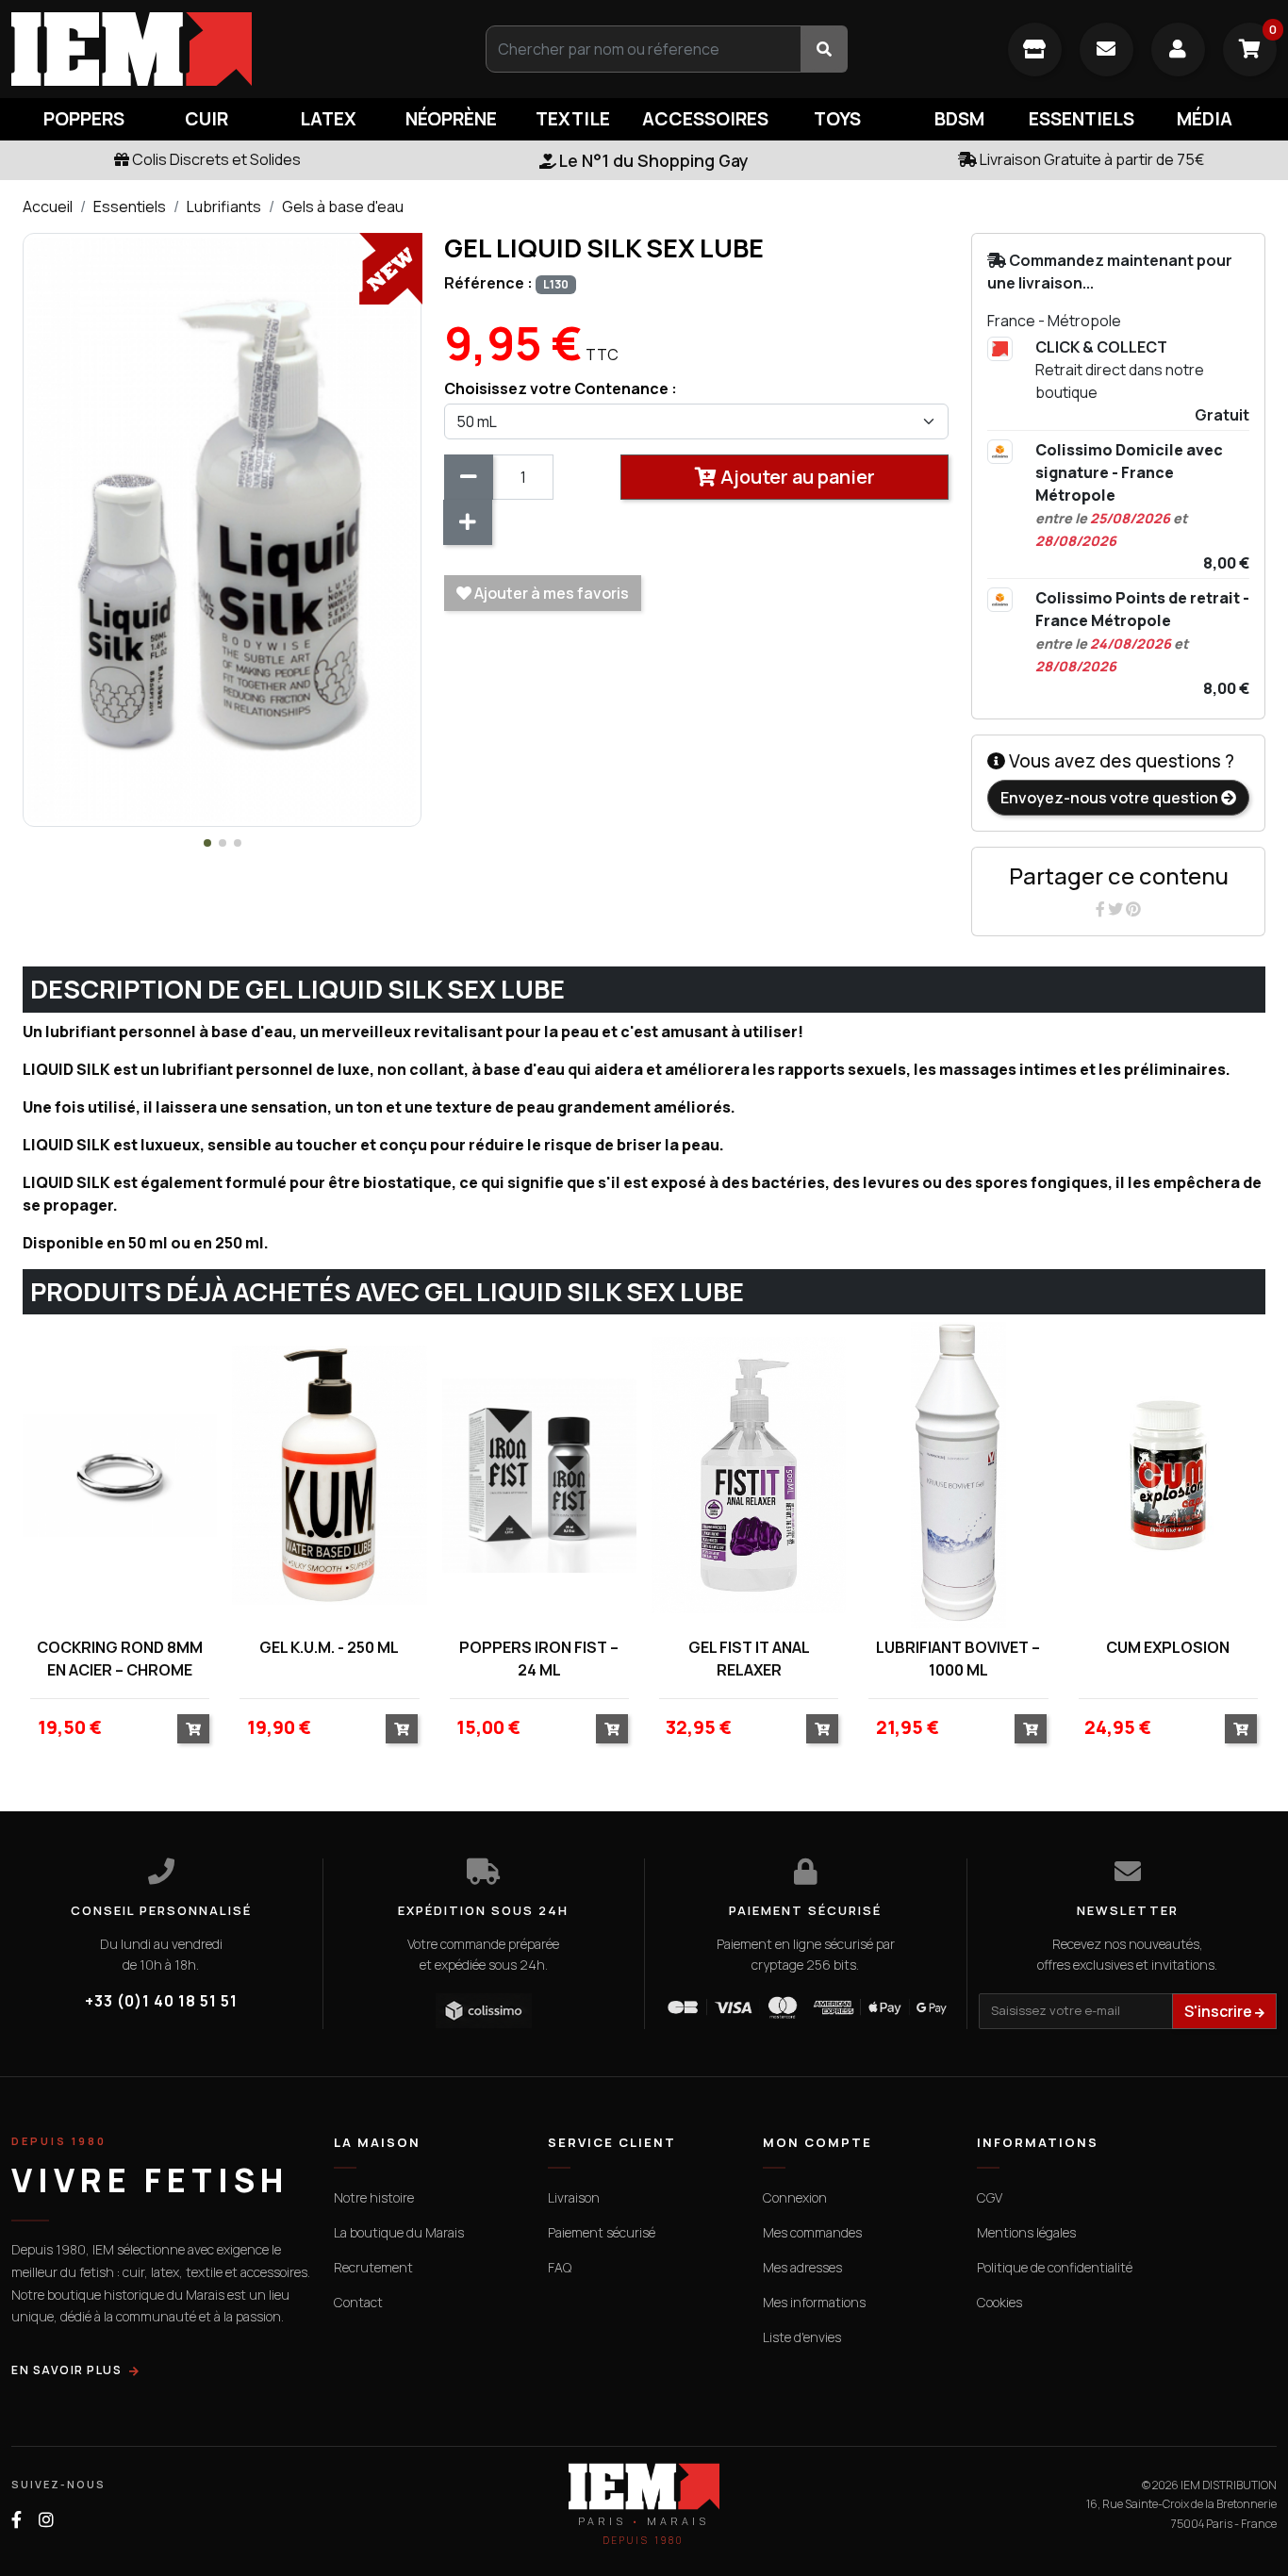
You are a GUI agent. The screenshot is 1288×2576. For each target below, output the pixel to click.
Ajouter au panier (796, 477)
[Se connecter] (1178, 50)
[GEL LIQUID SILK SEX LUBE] (222, 528)
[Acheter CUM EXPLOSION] (1241, 1729)
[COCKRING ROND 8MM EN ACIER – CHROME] (120, 1475)
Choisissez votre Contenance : (561, 388)
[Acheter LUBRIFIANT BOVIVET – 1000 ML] (1031, 1729)
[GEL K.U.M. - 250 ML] (329, 1475)
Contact (358, 2302)
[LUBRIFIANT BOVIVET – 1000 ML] (958, 1475)
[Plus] (468, 522)
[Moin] (469, 477)
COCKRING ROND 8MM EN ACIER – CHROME (120, 1659)
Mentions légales (1026, 2232)
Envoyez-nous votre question (1111, 798)
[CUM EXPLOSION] (1168, 1475)
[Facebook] (1102, 909)
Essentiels (130, 206)
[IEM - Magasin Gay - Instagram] (46, 2520)
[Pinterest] (1133, 909)
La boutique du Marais (399, 2232)
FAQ (560, 2267)
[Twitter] (1117, 909)
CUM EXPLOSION (1168, 1647)
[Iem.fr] (215, 49)
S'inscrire (1220, 2011)
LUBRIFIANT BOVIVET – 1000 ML (958, 1659)
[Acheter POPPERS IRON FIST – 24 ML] (612, 1729)
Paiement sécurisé (602, 2232)
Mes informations (814, 2302)
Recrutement (373, 2267)
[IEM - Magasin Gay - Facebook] (17, 2520)
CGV (990, 2197)
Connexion (795, 2197)
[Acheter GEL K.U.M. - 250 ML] (402, 1729)
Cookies (999, 2302)
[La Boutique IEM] (1035, 50)
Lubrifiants (224, 206)
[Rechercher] (824, 49)
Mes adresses (802, 2267)
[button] (207, 843)
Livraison (574, 2197)
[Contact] (1106, 50)
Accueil (48, 206)
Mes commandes (812, 2232)
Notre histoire (374, 2197)
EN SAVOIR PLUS (66, 2370)
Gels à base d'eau (343, 206)
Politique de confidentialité (1055, 2267)
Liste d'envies (802, 2337)
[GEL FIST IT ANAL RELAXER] (749, 1475)
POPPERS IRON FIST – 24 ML (539, 1659)
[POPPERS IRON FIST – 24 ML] (539, 1475)
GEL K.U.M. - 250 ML (329, 1647)
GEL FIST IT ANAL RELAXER (749, 1659)
